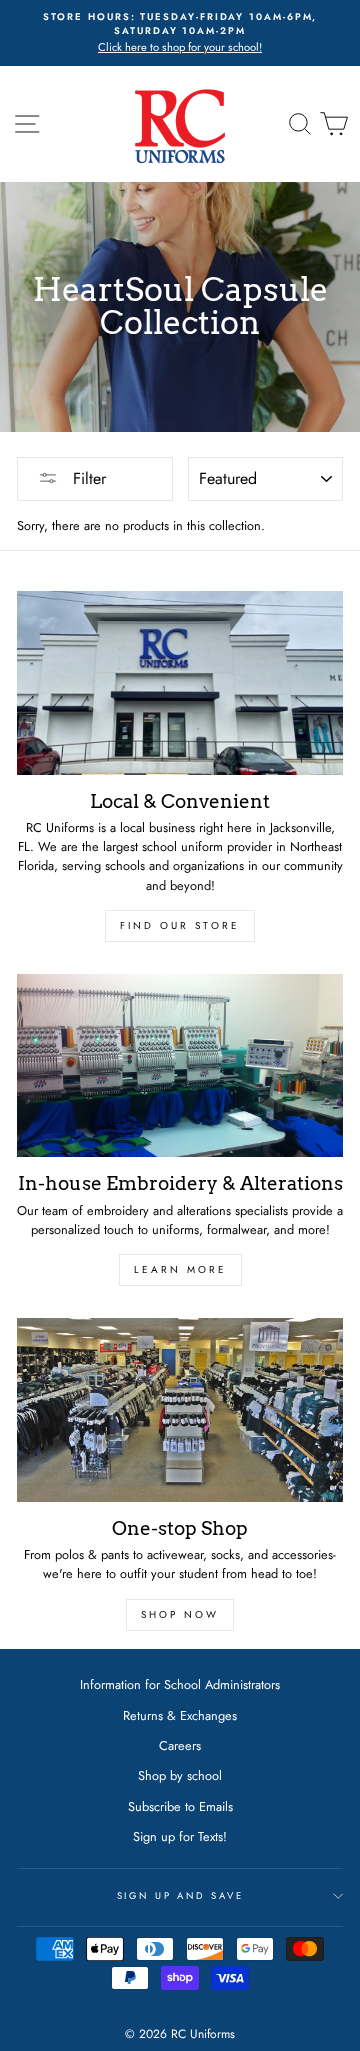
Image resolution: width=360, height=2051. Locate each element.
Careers (180, 1745)
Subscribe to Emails (180, 1806)
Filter (87, 478)
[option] (180, 33)
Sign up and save (180, 1896)
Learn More (180, 1269)
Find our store (180, 925)
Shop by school (180, 1775)
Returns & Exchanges (180, 1715)
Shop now (180, 1614)
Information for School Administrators (180, 1684)
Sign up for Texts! (180, 1836)
